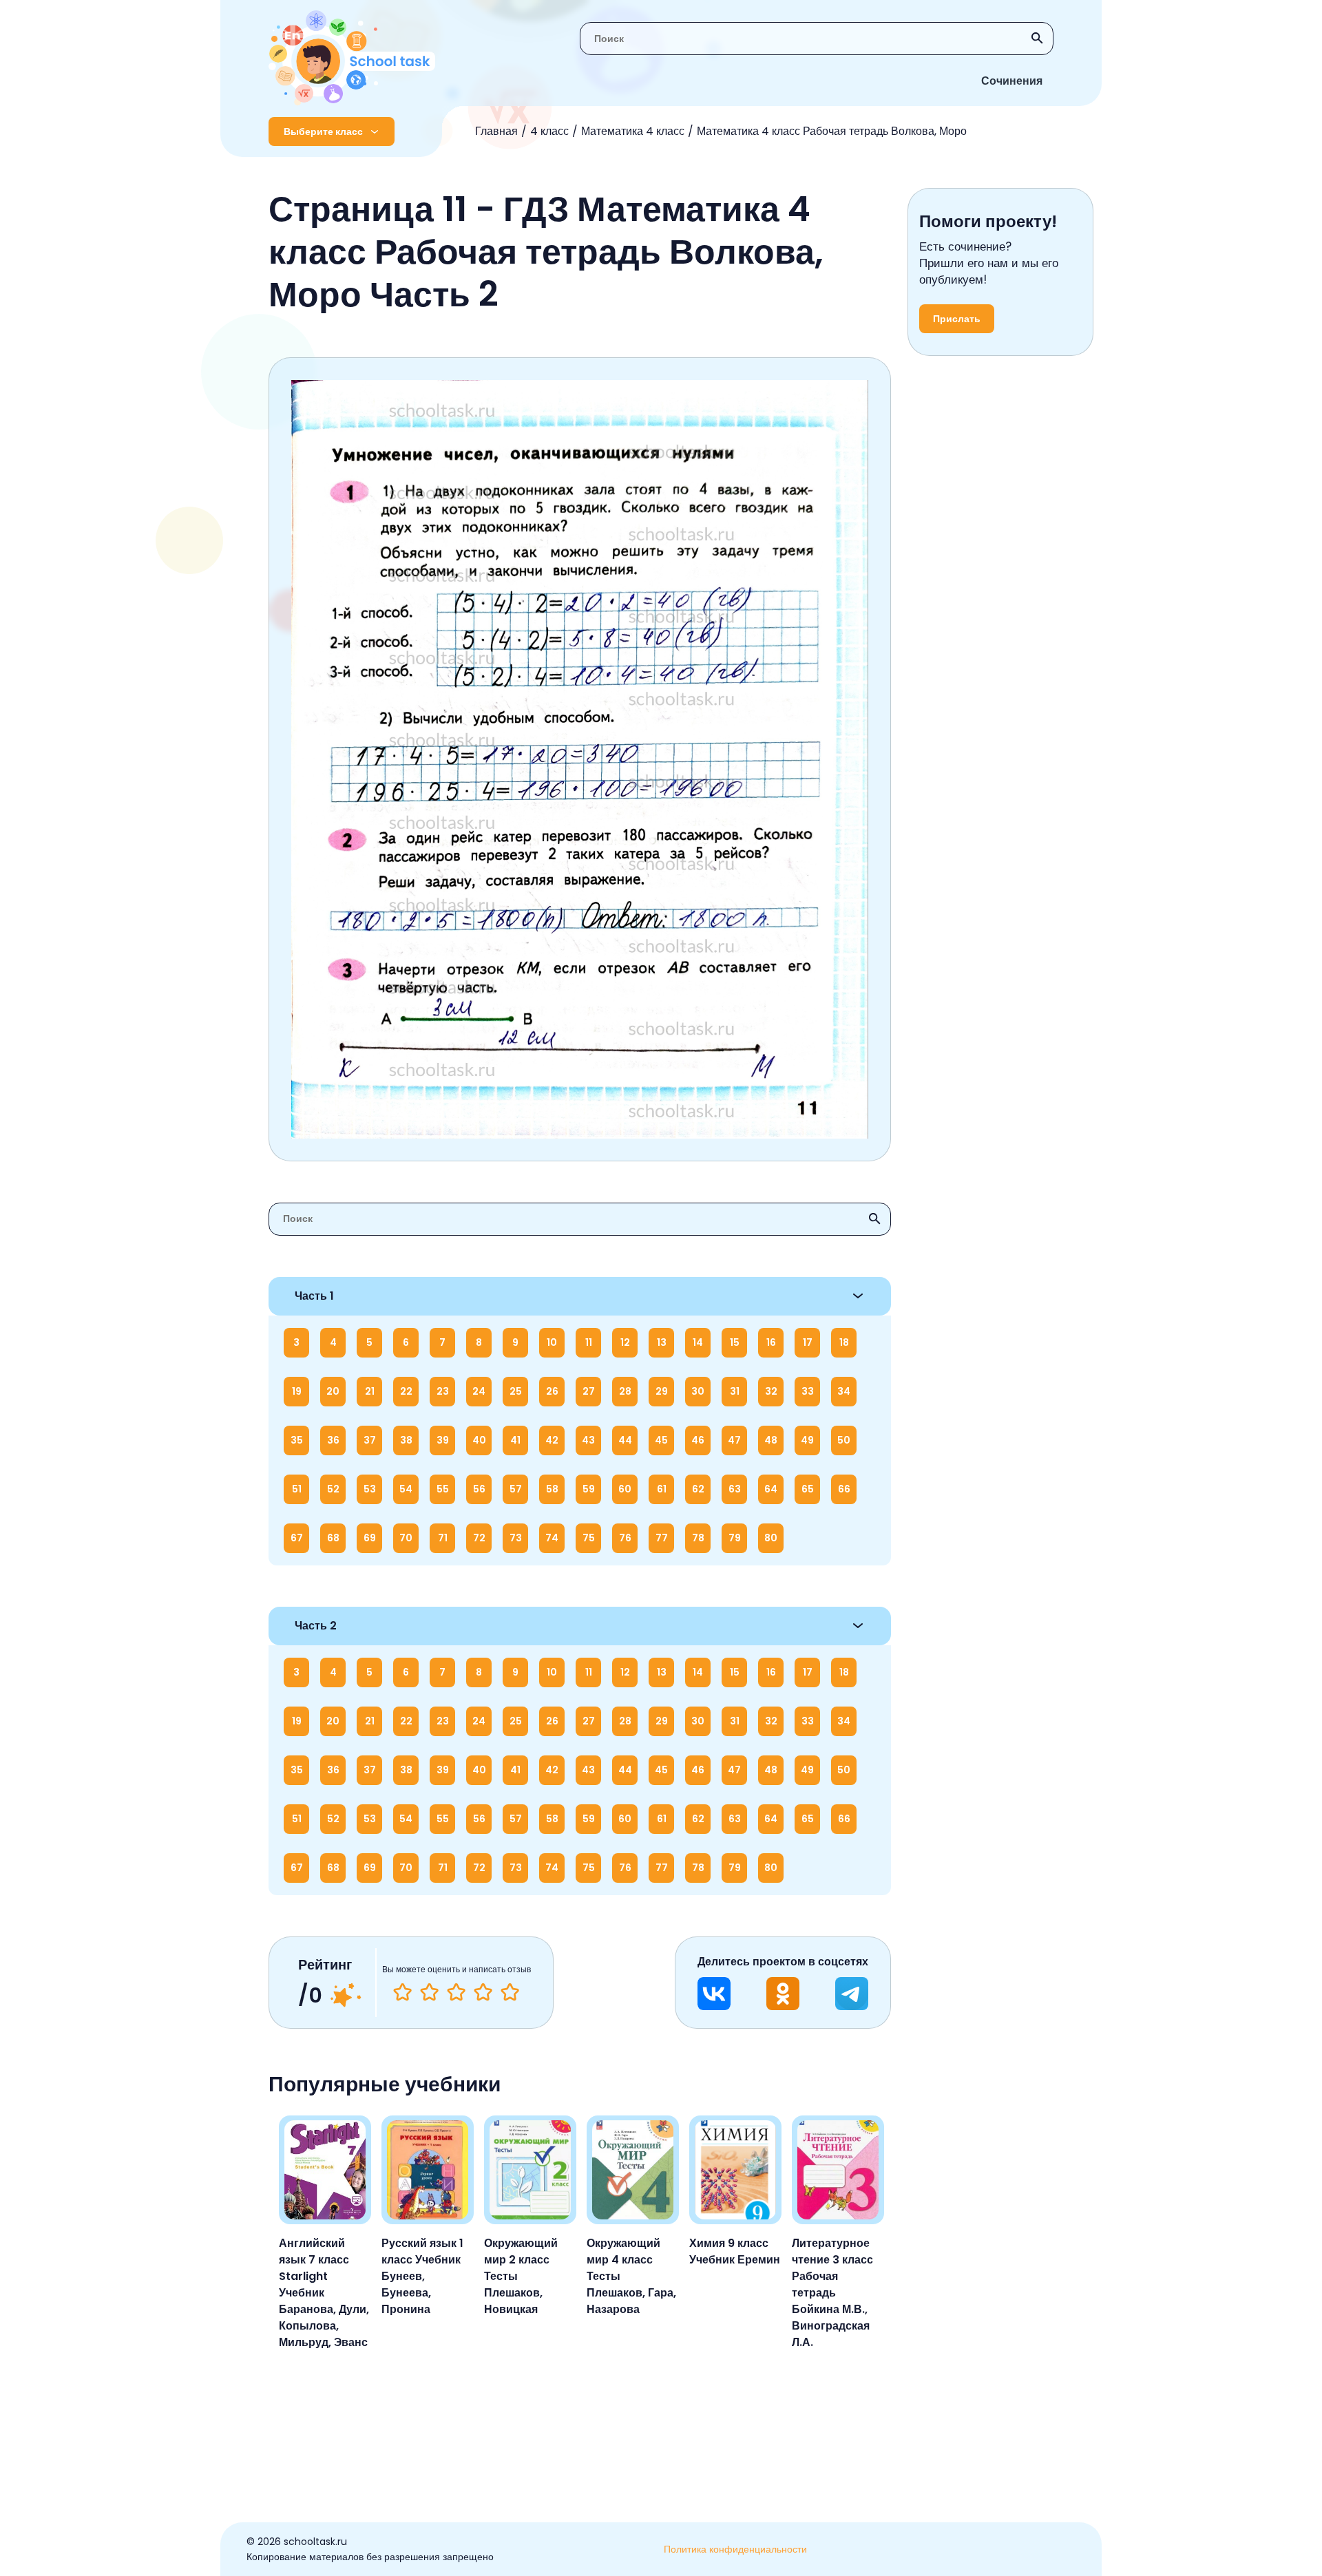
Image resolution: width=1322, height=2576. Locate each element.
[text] (510, 1992)
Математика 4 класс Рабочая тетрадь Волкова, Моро (832, 131)
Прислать (957, 319)
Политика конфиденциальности (735, 2549)
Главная (496, 131)
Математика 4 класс (633, 131)
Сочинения (1012, 81)
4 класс (549, 131)
